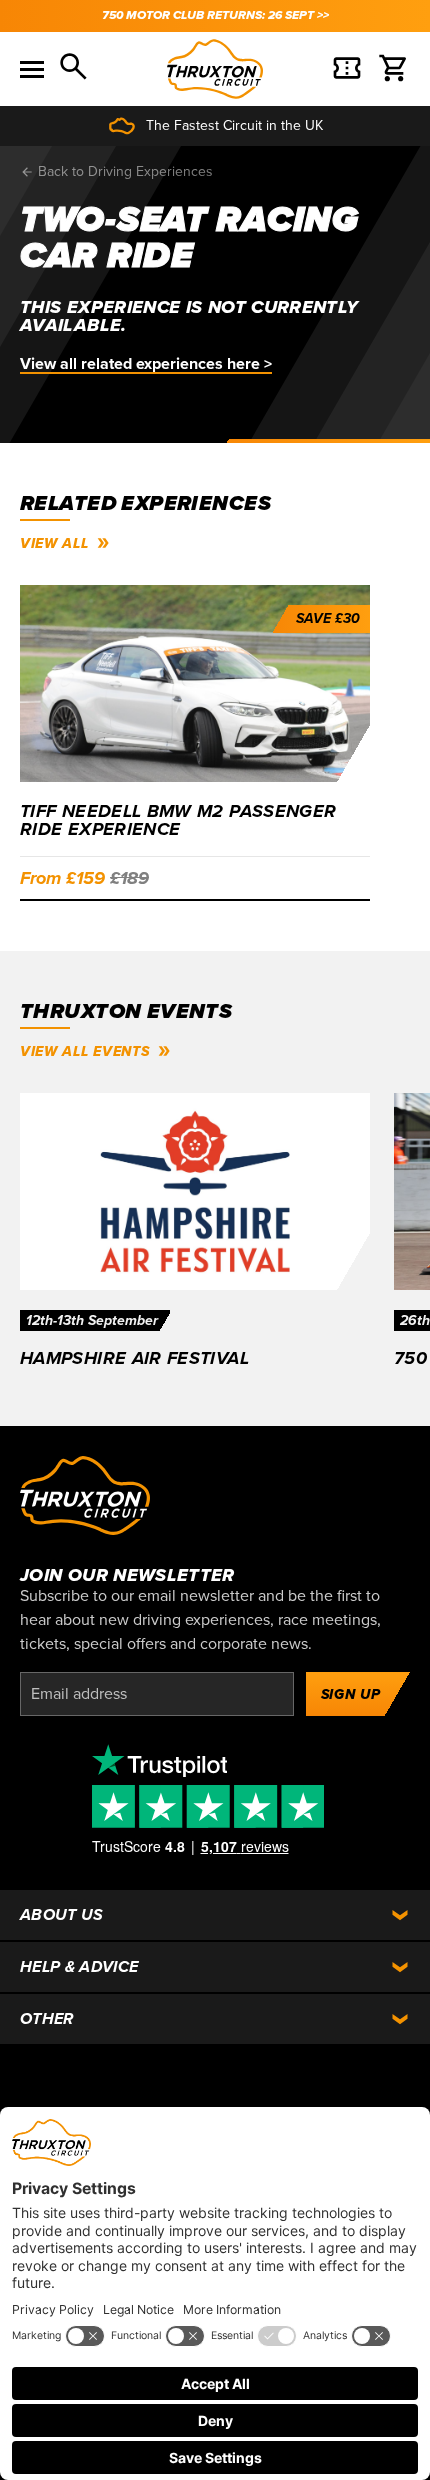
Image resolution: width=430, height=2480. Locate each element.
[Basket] (394, 69)
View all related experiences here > (146, 364)
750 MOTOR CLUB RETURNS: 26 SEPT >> (215, 15)
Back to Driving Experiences (123, 171)
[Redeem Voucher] (347, 69)
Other (47, 2019)
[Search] (75, 69)
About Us (62, 1915)
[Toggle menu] (32, 69)
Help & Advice (79, 1967)
